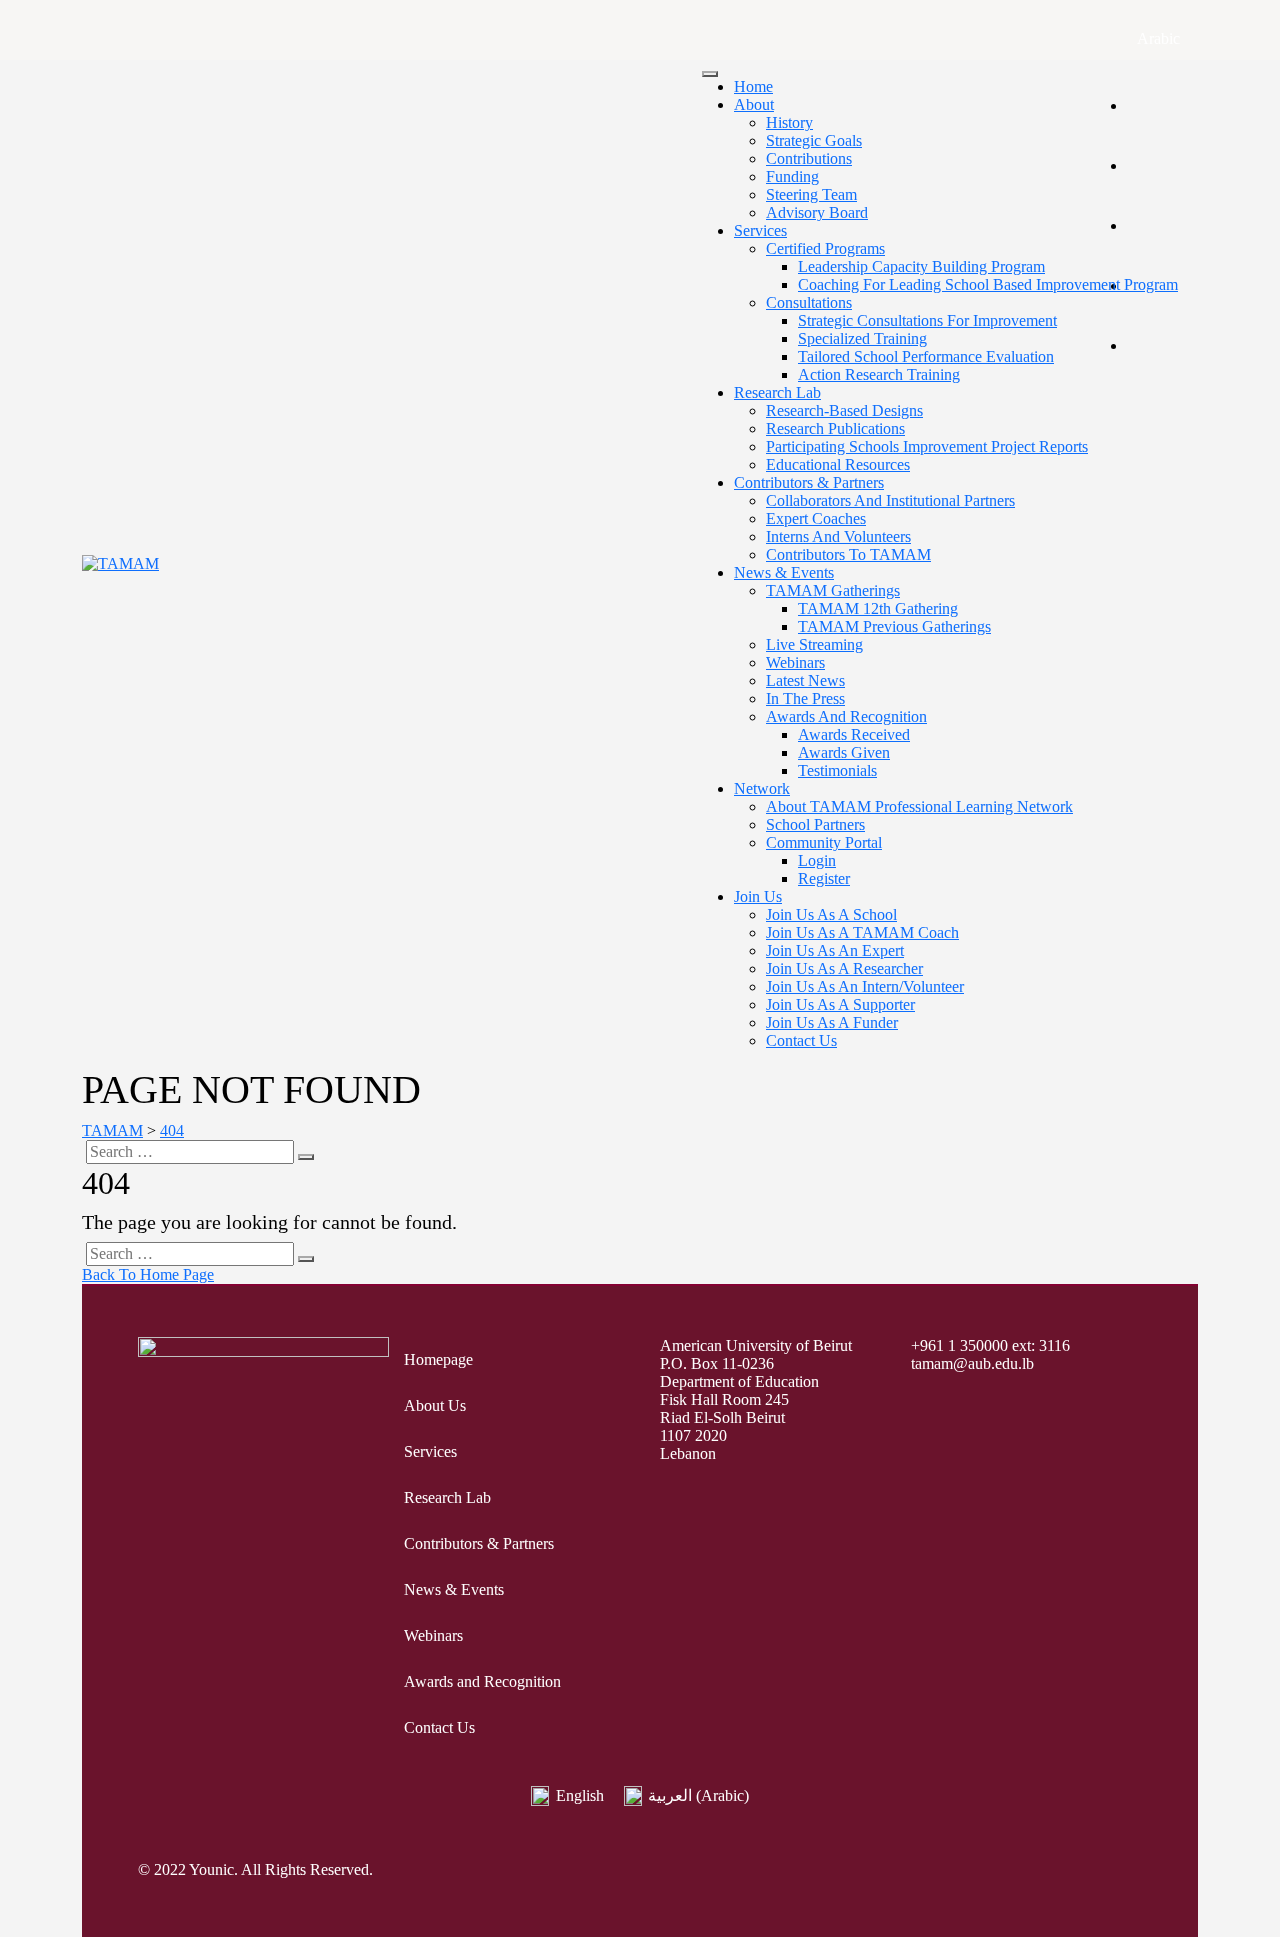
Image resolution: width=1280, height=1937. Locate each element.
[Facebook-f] (955, 1872)
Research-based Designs (844, 410)
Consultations (809, 302)
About (754, 104)
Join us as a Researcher (844, 968)
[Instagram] (1043, 1872)
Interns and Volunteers (838, 536)
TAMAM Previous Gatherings (894, 626)
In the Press (805, 698)
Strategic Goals (814, 140)
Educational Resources (838, 464)
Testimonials (837, 770)
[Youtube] (1087, 1872)
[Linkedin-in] (1131, 1872)
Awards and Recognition (846, 716)
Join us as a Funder (832, 1022)
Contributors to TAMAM (848, 554)
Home (753, 86)
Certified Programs (825, 248)
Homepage (438, 1359)
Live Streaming (814, 644)
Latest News (805, 680)
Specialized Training (862, 338)
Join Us (758, 896)
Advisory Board (817, 212)
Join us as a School (831, 914)
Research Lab (777, 392)
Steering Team (811, 194)
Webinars (795, 662)
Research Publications (835, 428)
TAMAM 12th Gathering (878, 608)
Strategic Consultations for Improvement (927, 320)
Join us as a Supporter (840, 1004)
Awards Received (854, 734)
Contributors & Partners (809, 482)
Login (817, 860)
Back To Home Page (148, 1274)
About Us (435, 1405)
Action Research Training (879, 374)
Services (760, 230)
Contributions (809, 158)
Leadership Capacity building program (921, 266)
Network (762, 788)
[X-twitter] (999, 1872)
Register (824, 878)
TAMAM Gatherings (833, 590)
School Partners (815, 824)
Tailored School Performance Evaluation (926, 356)
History (789, 122)
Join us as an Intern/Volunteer (865, 986)
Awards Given (844, 752)
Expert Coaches (816, 518)
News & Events (784, 572)
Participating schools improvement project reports (927, 446)
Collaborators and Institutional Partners (890, 500)
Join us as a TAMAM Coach (862, 932)
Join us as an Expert (835, 950)
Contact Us (801, 1040)
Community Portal (824, 842)
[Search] (306, 1157)
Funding (792, 176)
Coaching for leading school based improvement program (988, 284)
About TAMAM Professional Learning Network (919, 806)
